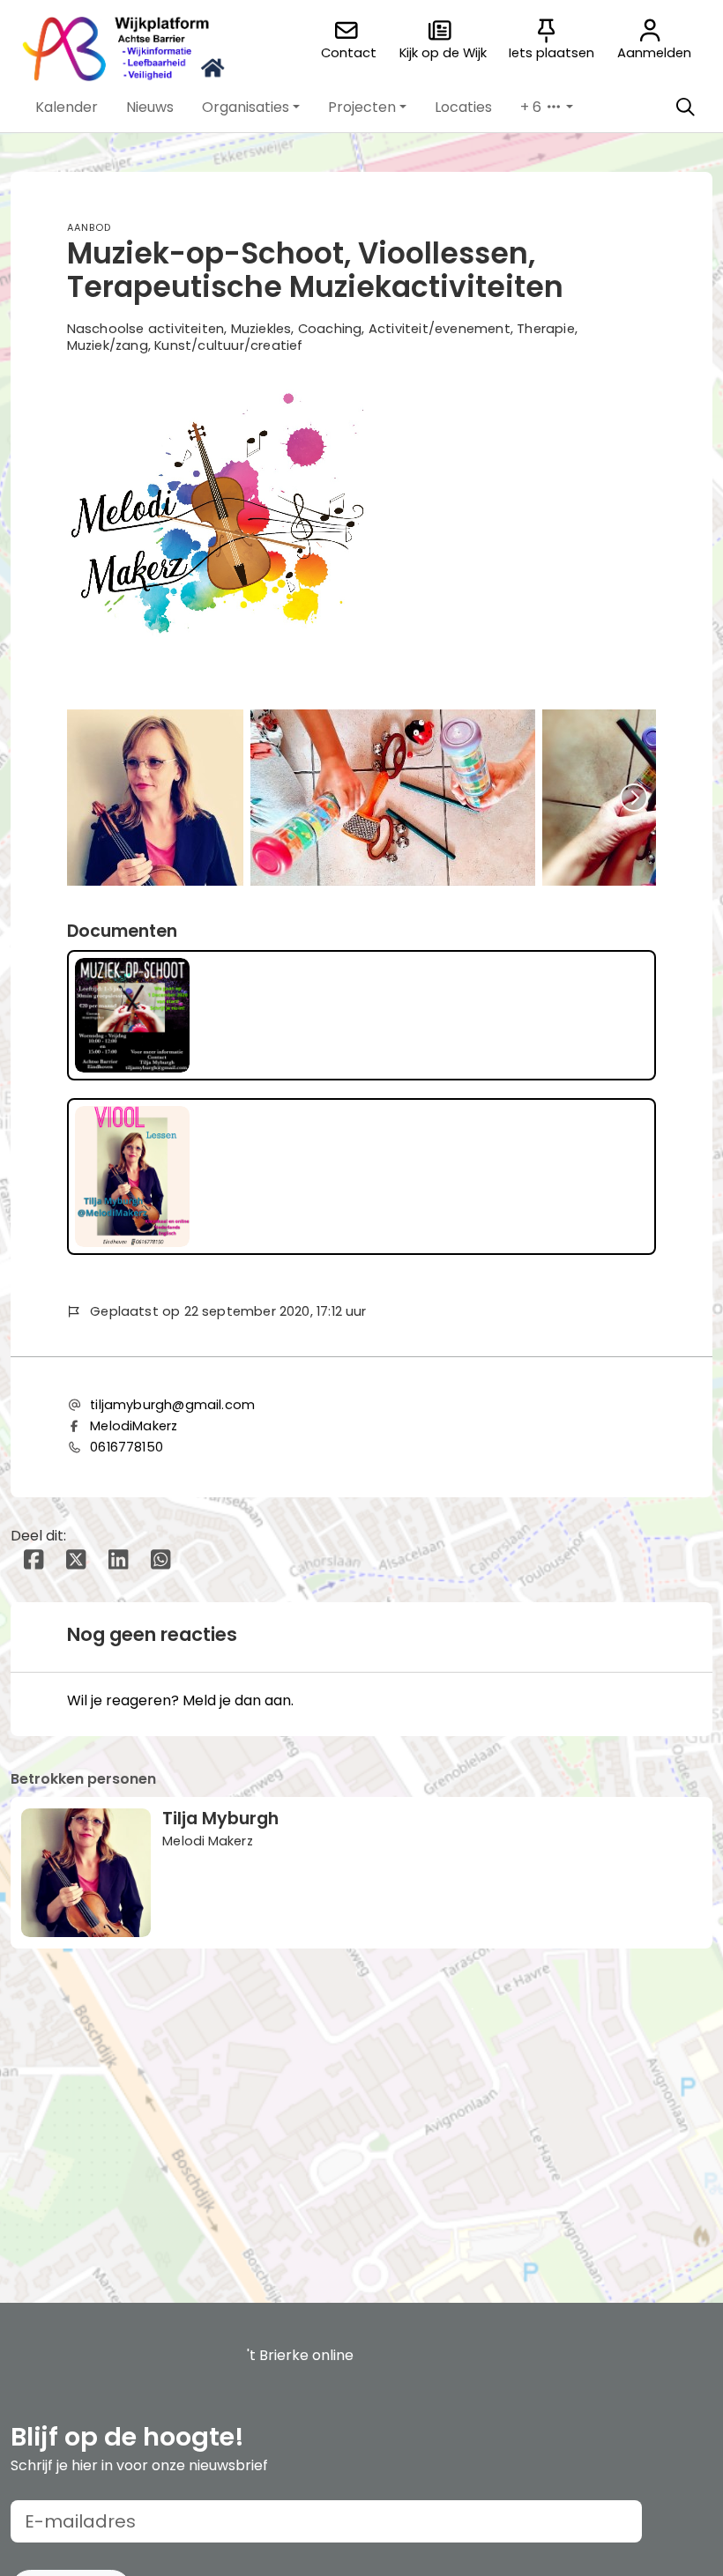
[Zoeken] (685, 108)
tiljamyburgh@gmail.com (172, 1405)
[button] (67, 108)
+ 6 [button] (533, 107)
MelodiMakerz (134, 1426)
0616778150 (127, 1447)
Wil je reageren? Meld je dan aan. (180, 1700)
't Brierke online (300, 2355)
